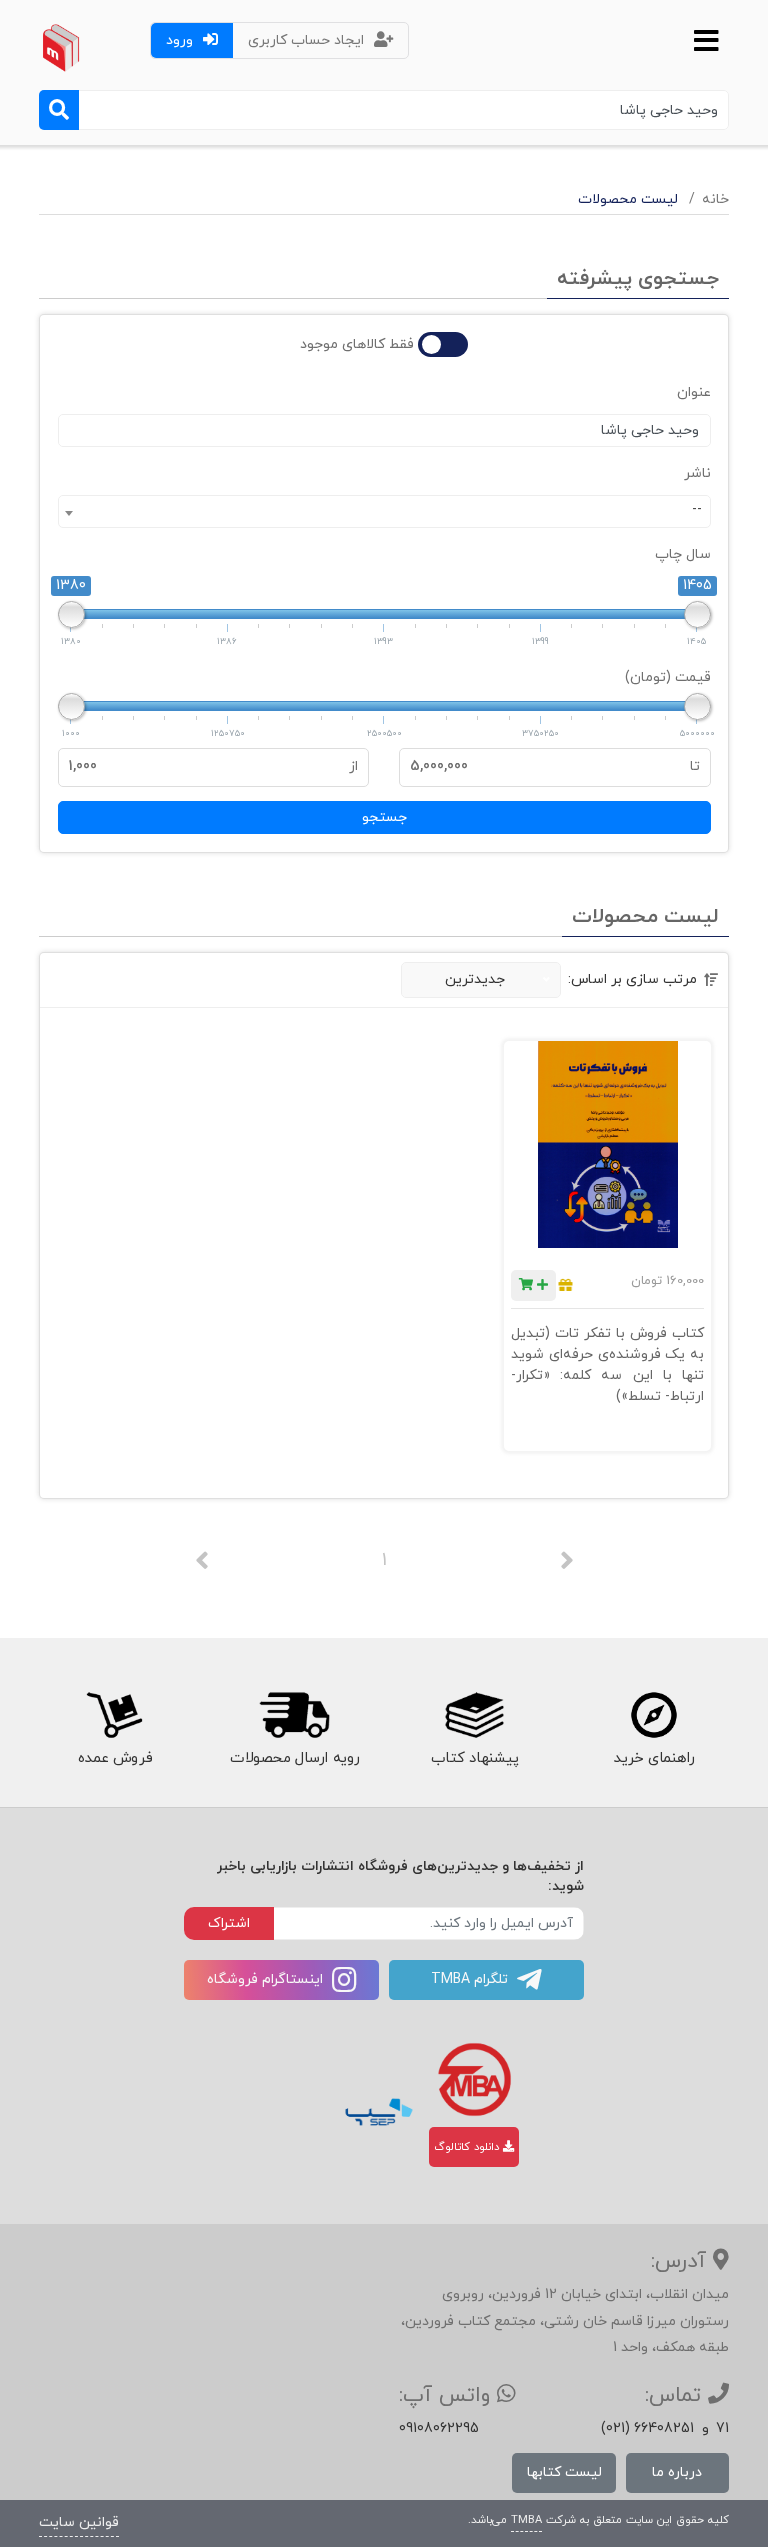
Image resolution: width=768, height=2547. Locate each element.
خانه (715, 199)
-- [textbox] (697, 509)
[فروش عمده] (113, 1715)
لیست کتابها (564, 2472)
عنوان (694, 392)
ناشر (697, 473)
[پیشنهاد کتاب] (474, 1715)
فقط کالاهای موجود (357, 344)
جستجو (384, 817)
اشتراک (229, 1923)
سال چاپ (683, 554)
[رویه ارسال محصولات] (294, 1715)
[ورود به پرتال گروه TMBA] (474, 2079)
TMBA (526, 2520)
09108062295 (439, 2428)
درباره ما (677, 2472)
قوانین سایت (79, 2522)
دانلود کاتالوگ (468, 2147)
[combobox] (384, 512)
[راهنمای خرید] (654, 1715)
